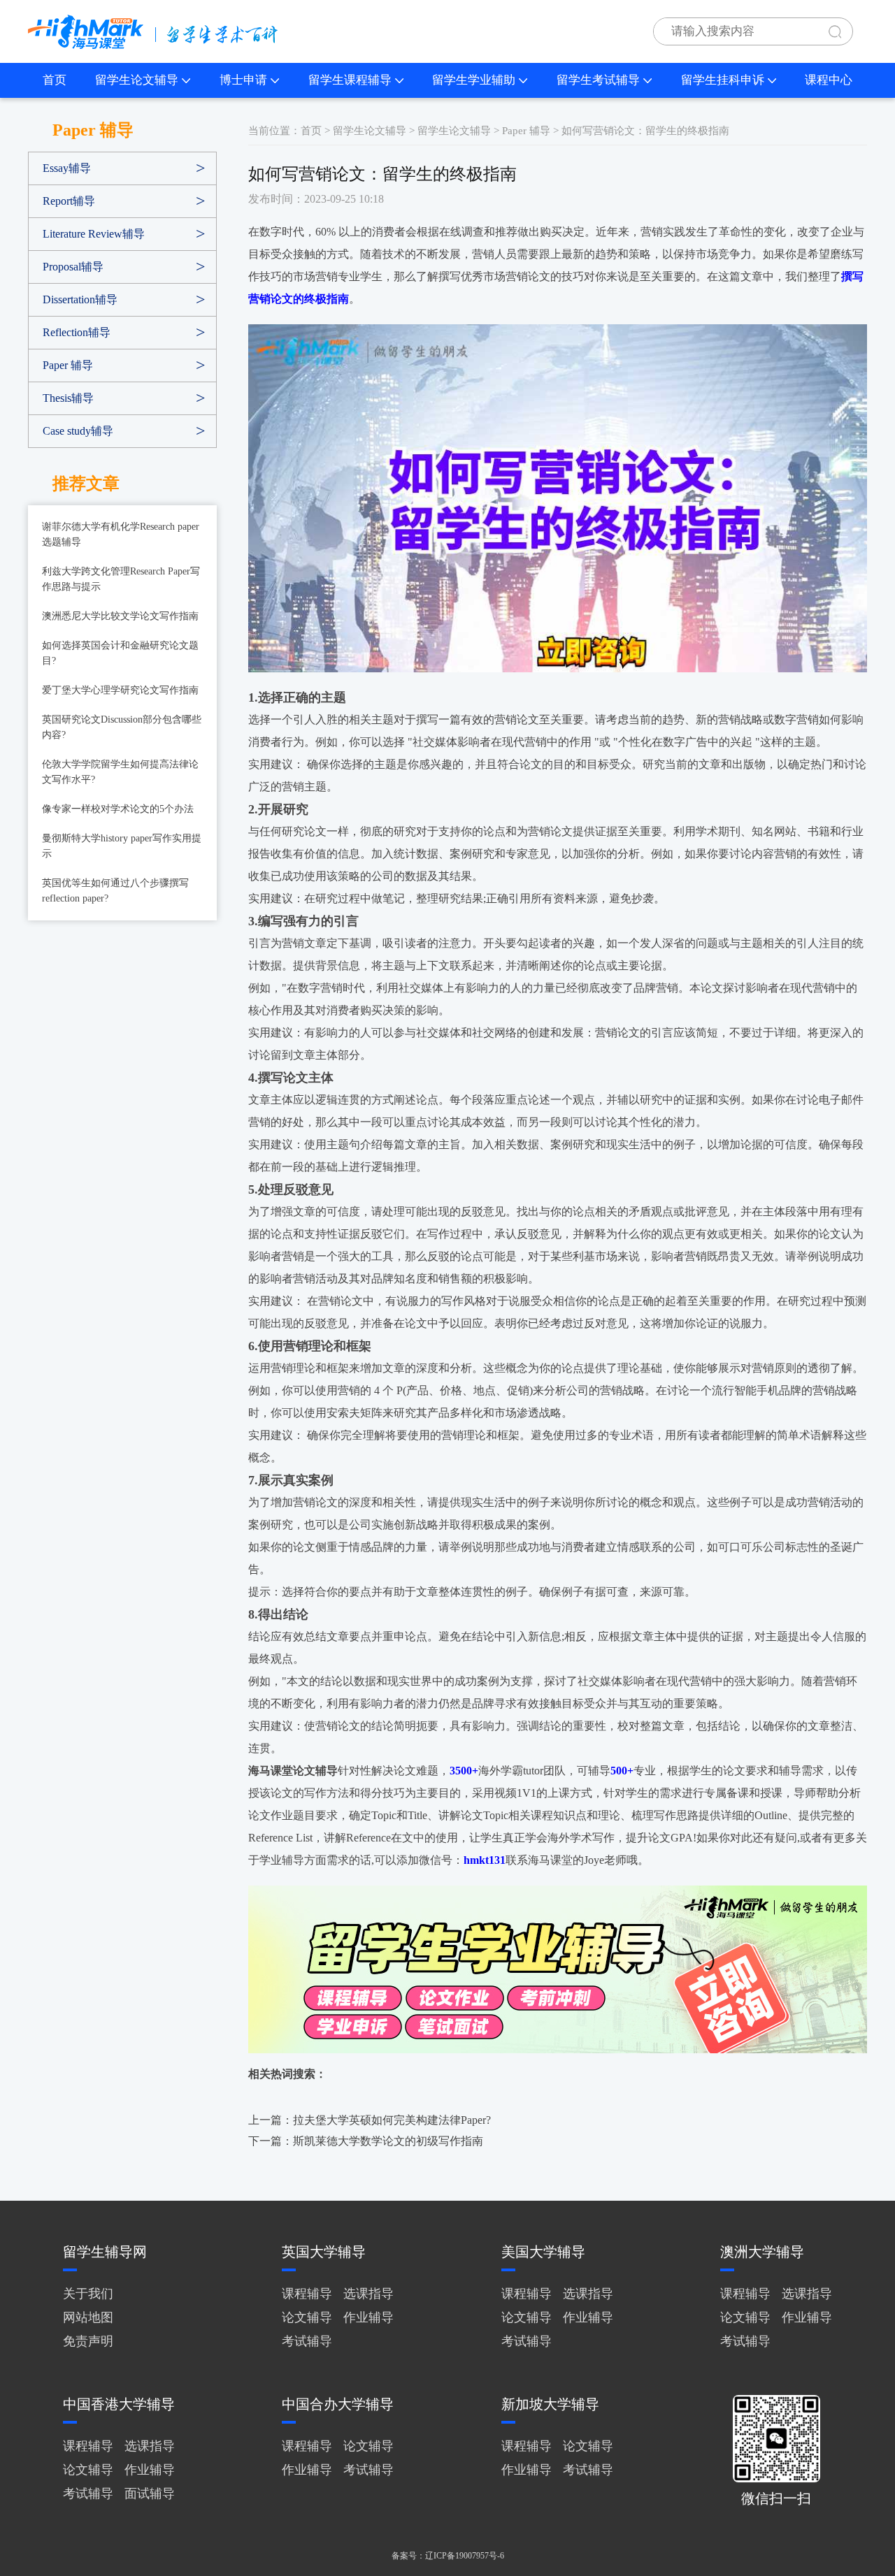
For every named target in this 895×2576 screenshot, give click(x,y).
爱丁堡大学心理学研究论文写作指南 (120, 690)
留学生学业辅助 (474, 80)
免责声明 (88, 2341)
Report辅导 (69, 201)
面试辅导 (150, 2494)
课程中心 (829, 80)
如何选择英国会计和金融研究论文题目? (120, 653)
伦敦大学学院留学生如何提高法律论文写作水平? (120, 772)
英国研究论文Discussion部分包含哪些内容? (122, 727)
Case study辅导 (78, 431)
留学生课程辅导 (350, 80)
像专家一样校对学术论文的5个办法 (118, 809)
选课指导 (368, 2294)
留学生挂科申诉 (723, 80)
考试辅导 (307, 2341)
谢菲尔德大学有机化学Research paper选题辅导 (121, 534)
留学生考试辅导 (598, 80)
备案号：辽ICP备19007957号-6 (448, 2556)
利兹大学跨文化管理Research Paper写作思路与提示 (121, 579)
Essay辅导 (67, 168)
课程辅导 (307, 2294)
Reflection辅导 (77, 332)
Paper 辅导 (68, 365)
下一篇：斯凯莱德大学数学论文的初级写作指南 (366, 2141)
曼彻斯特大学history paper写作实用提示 (122, 846)
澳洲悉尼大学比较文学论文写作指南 (120, 616)
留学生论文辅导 (137, 80)
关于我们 (88, 2294)
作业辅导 (368, 2317)
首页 (55, 80)
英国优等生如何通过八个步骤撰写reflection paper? (115, 891)
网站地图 (88, 2317)
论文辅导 (307, 2317)
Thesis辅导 (68, 398)
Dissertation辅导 (80, 299)
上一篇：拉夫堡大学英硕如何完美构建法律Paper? (370, 2120)
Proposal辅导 (73, 267)
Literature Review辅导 (94, 234)
